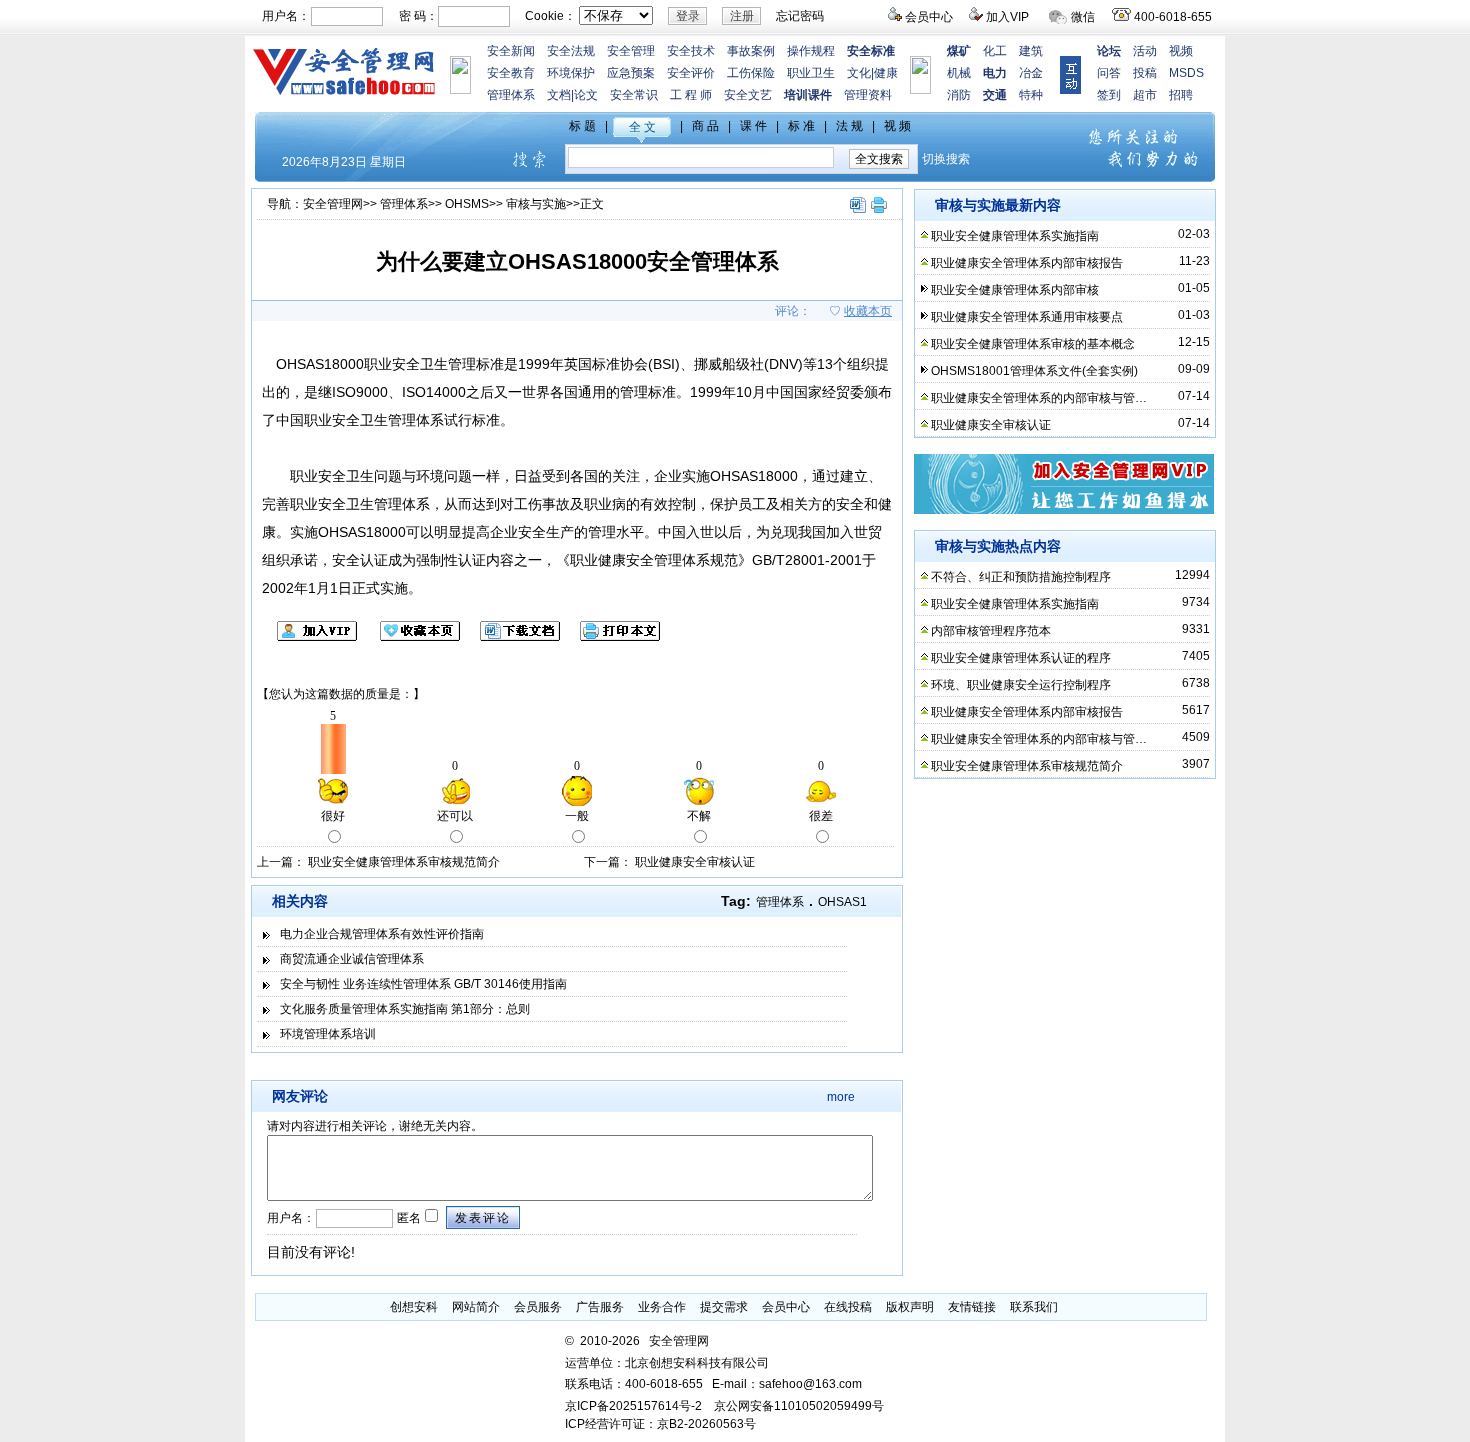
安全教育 (511, 73)
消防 (959, 95)
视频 (1181, 51)
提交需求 (724, 1307)
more (841, 1097)
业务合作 (662, 1307)
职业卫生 (811, 73)
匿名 (407, 1218)
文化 (859, 73)
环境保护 (571, 73)
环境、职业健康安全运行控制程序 (1021, 685)
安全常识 (634, 95)
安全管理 (631, 51)
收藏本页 (868, 311)
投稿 (1145, 73)
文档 (559, 95)
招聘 (1181, 95)
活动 (1145, 51)
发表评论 (483, 1218)
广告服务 (600, 1307)
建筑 (1031, 51)
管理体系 (511, 95)
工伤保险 (751, 73)
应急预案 (631, 73)
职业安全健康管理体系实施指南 (1015, 236)
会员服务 (538, 1307)
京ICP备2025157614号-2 (633, 1406)
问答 (1109, 73)
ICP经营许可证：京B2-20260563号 (660, 1424)
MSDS (1186, 73)
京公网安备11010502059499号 (799, 1406)
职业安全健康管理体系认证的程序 (1021, 658)
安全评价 (691, 73)
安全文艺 (748, 95)
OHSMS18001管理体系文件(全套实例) (1034, 371)
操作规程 (811, 51)
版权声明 (910, 1307)
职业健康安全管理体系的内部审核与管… (1039, 398)
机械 (959, 73)
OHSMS (467, 204)
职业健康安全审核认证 (695, 862)
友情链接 (972, 1307)
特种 (1031, 95)
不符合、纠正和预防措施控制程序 (1021, 577)
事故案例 (751, 51)
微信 (1083, 17)
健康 (886, 73)
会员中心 (929, 17)
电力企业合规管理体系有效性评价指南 (382, 934)
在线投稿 (848, 1307)
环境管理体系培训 (328, 1034)
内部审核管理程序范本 (991, 631)
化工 (995, 51)
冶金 (1031, 73)
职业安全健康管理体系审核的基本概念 (1033, 344)
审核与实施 (536, 204)
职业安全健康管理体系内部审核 (1015, 290)
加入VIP (1007, 17)
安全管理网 (333, 204)
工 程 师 (691, 95)
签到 (1109, 95)
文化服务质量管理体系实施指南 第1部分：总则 (405, 1009)
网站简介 (476, 1307)
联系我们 (1034, 1307)
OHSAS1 (842, 902)
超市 (1145, 95)
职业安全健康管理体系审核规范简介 (404, 862)
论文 (586, 95)
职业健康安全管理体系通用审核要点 (1027, 317)
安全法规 (571, 51)
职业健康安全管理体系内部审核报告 (1027, 263)
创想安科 (414, 1307)
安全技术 (691, 51)
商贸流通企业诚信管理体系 (352, 959)
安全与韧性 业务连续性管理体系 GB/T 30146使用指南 (423, 984)
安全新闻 (511, 51)
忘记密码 (800, 16)
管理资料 (868, 95)
